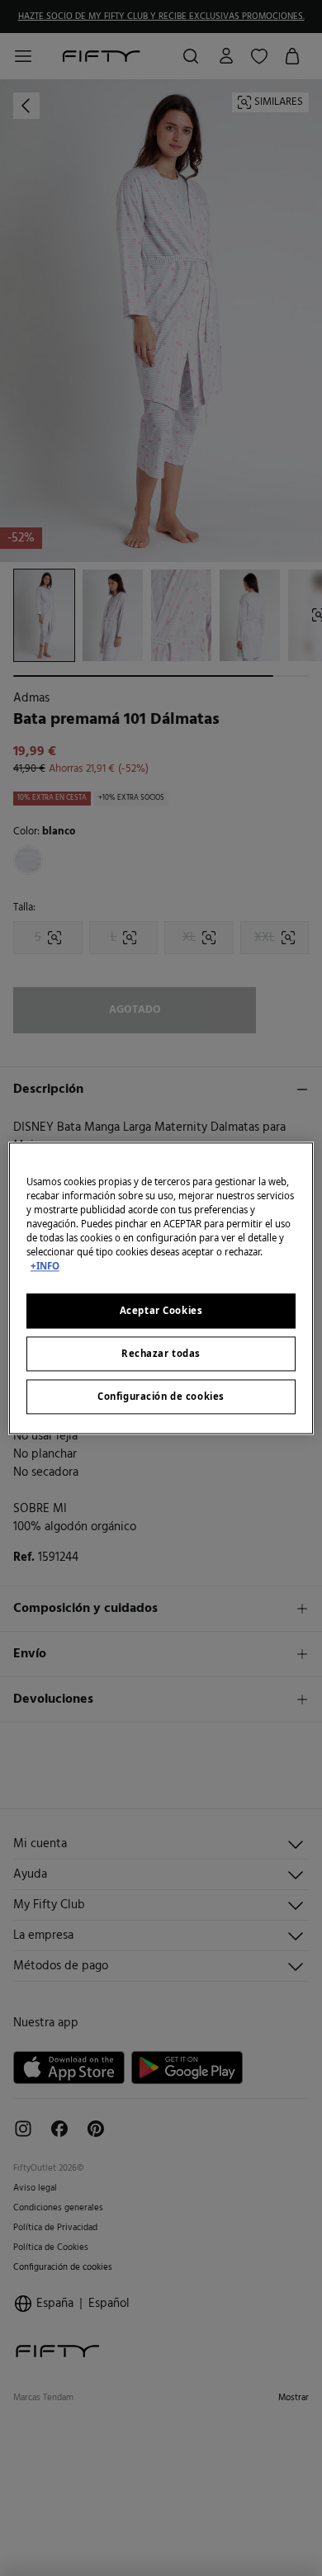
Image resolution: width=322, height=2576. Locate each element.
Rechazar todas (161, 1353)
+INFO (45, 1266)
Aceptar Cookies (161, 1310)
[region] (161, 1288)
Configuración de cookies (161, 1396)
